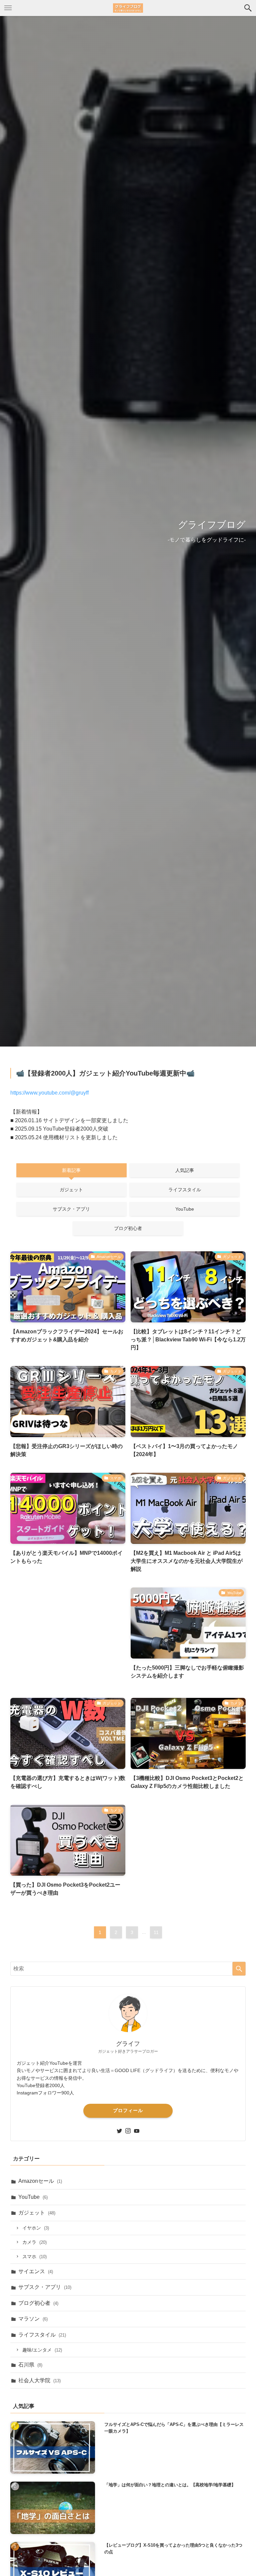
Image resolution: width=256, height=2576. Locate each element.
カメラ (34, 2242)
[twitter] (119, 2131)
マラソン (33, 2319)
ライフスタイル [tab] (185, 1190)
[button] (248, 8)
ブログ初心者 (38, 2303)
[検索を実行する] (239, 1969)
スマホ (34, 2257)
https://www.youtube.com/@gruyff (49, 1093)
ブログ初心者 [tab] (128, 1228)
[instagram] (128, 2131)
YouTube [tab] (185, 1209)
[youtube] (137, 2131)
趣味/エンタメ (42, 2350)
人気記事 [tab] (185, 1170)
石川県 (30, 2365)
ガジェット (37, 2213)
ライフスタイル (42, 2335)
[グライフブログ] (128, 8)
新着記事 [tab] (71, 1170)
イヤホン (36, 2228)
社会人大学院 (39, 2380)
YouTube (33, 2197)
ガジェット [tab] (71, 1190)
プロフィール (128, 2110)
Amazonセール (40, 2181)
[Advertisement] (68, 1636)
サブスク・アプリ (45, 2287)
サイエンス (36, 2271)
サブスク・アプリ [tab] (71, 1209)
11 (156, 1932)
